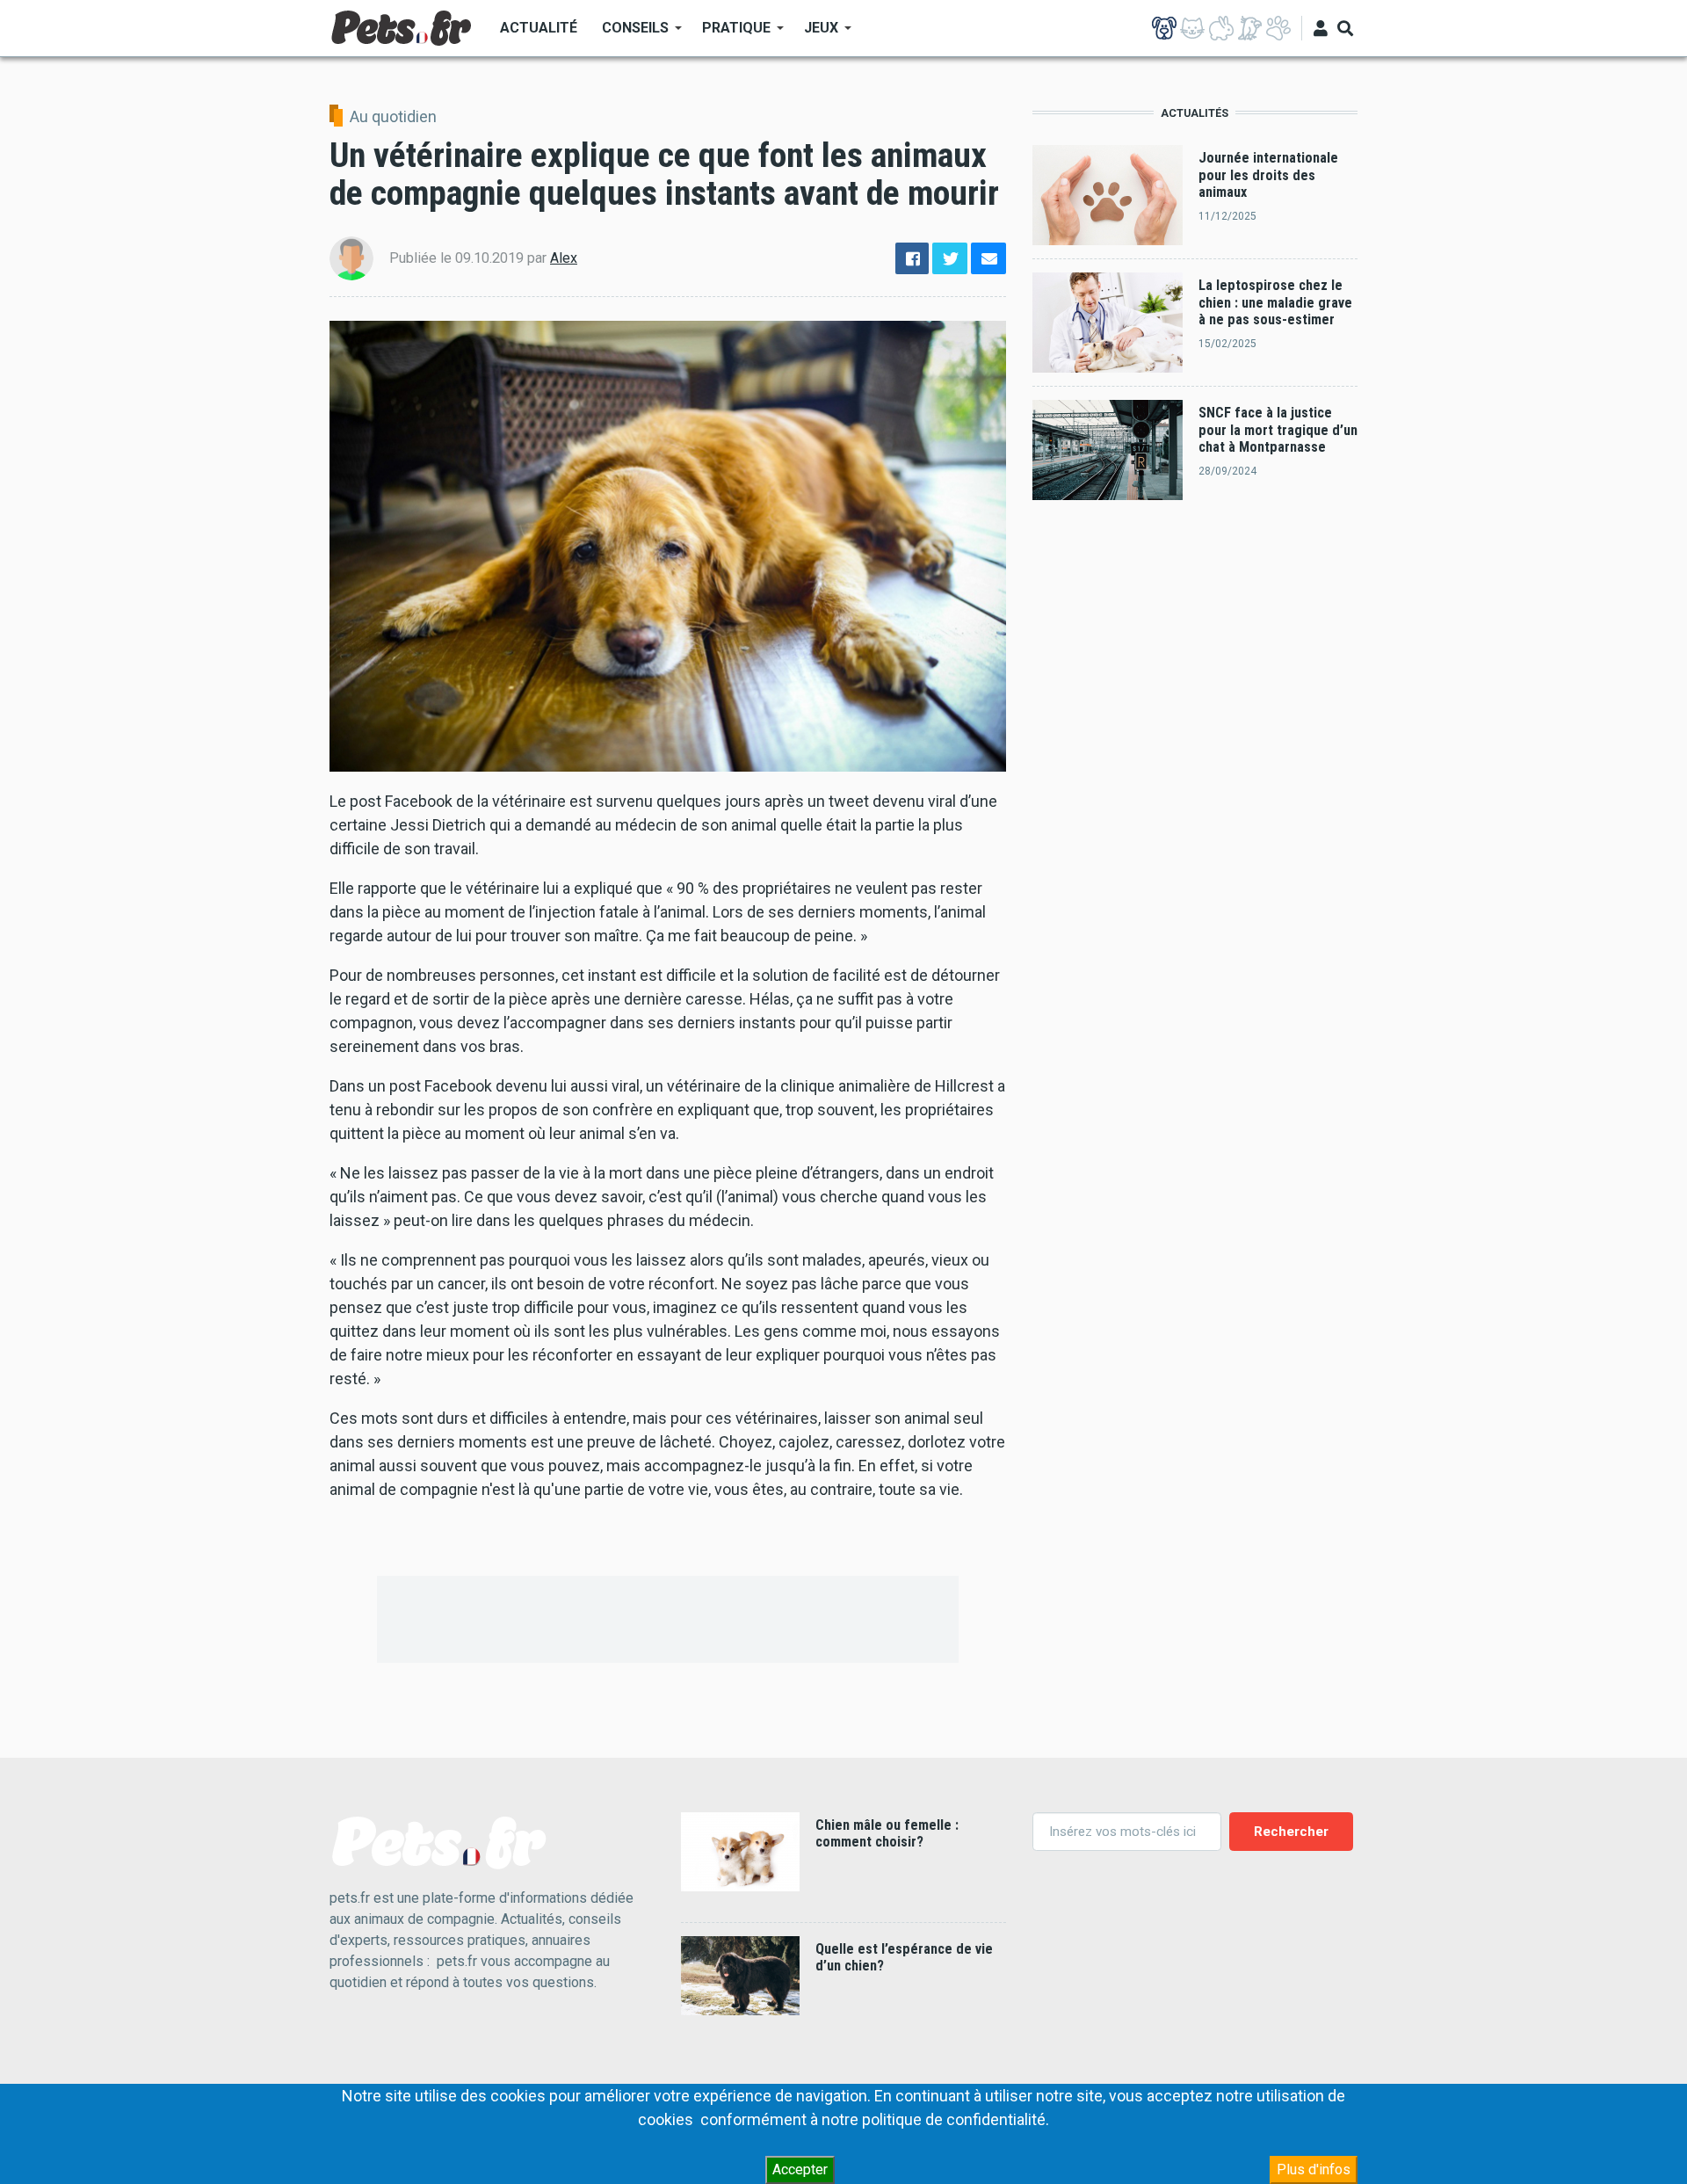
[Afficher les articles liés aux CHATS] (1192, 28)
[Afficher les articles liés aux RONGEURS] (1221, 28)
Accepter (800, 2169)
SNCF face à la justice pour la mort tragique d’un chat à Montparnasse (1278, 430)
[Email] (988, 259)
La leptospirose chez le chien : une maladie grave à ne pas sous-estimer (1275, 302)
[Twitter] (950, 259)
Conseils (629, 34)
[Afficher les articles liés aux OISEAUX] (1249, 28)
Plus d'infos (1314, 2169)
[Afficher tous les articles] (1278, 28)
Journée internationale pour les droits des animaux (1268, 175)
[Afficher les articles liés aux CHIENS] (1164, 28)
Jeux (815, 34)
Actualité (539, 28)
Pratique (730, 34)
